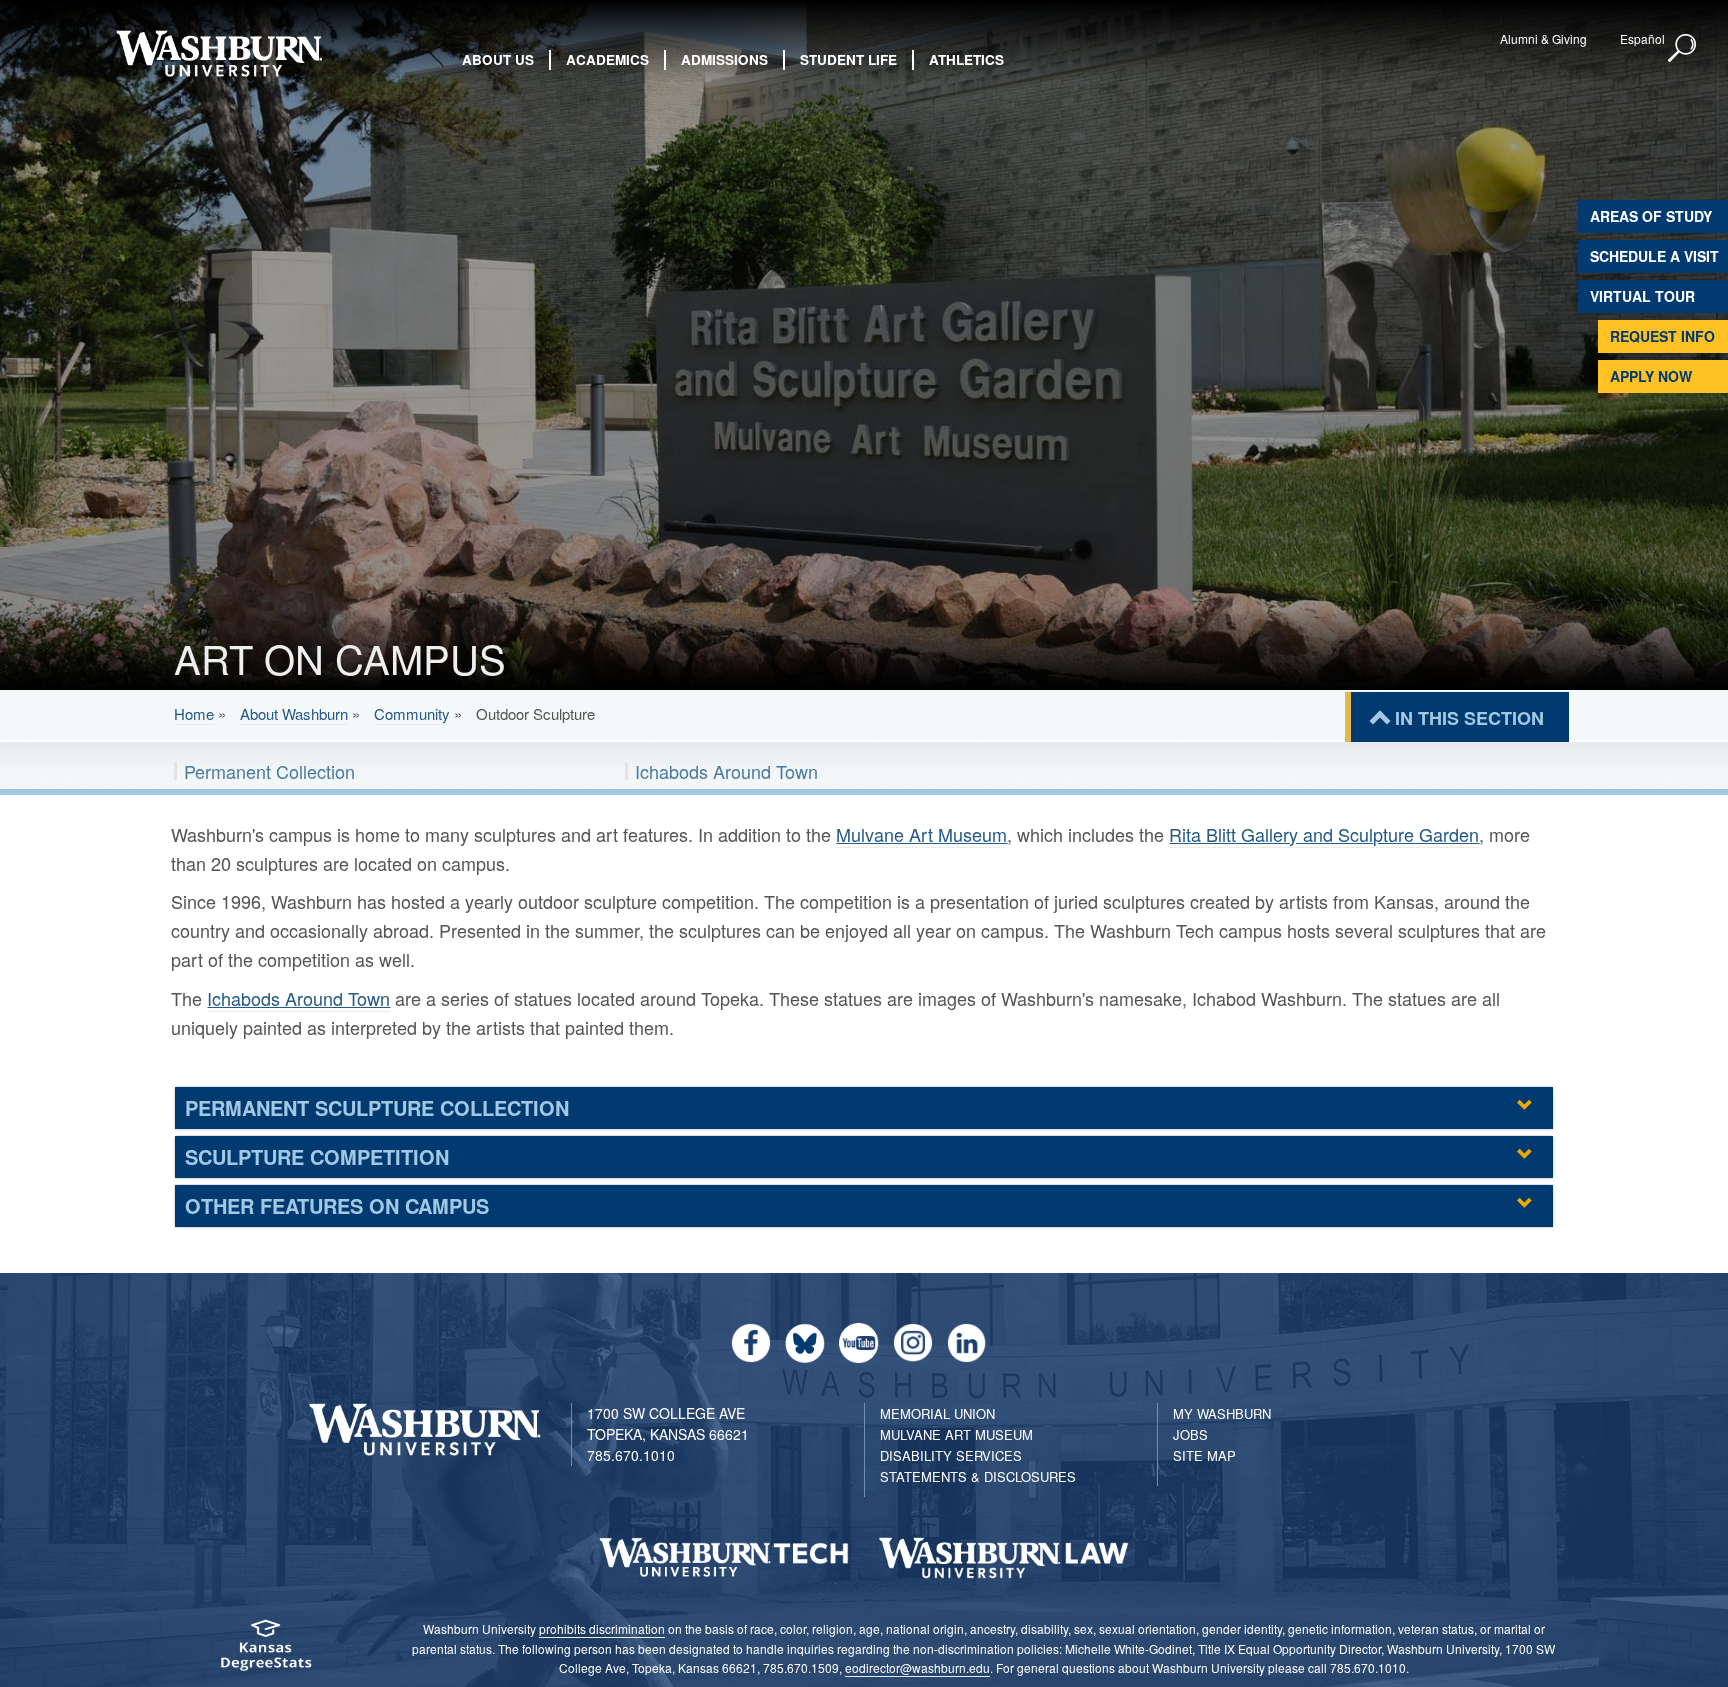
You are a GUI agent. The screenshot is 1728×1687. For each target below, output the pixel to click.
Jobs (1190, 1434)
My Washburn (1222, 1413)
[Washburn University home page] (218, 53)
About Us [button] (498, 59)
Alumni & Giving (1543, 38)
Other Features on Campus (337, 1205)
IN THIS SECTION (1469, 718)
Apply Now (1651, 376)
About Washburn (294, 713)
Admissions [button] (724, 59)
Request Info (1662, 336)
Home (194, 713)
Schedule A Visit (1654, 256)
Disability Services (951, 1455)
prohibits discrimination (602, 1628)
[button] (1683, 49)
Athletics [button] (966, 59)
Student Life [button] (848, 59)
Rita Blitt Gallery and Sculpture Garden (1324, 834)
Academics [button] (607, 59)
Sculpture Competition (317, 1156)
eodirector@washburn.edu (917, 1667)
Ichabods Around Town (726, 771)
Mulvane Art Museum (921, 834)
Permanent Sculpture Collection (377, 1107)
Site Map (1204, 1455)
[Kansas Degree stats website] (265, 1651)
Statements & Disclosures (978, 1476)
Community (412, 713)
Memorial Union (937, 1413)
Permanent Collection (269, 771)
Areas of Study (1651, 216)
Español (1642, 38)
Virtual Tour (1642, 296)
